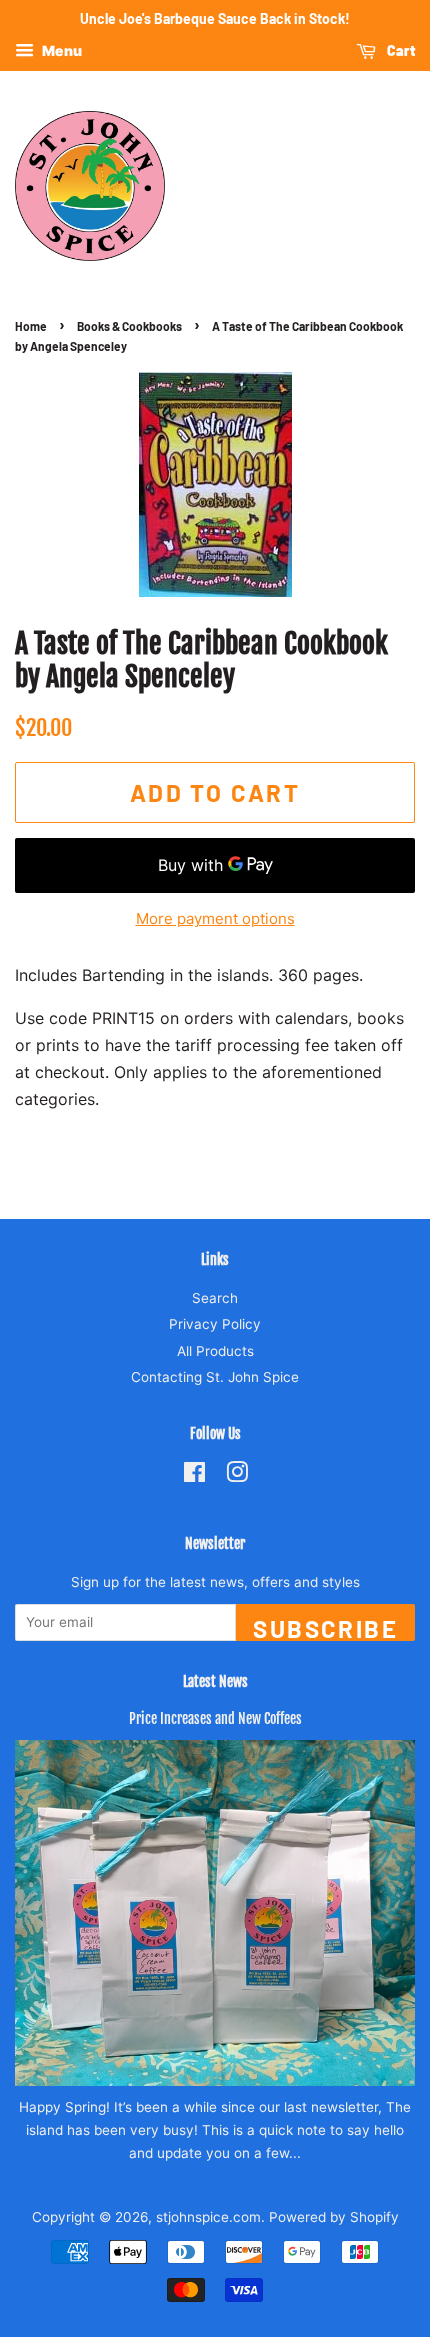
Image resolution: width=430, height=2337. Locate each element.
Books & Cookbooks (129, 326)
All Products (215, 1351)
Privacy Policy (215, 1324)
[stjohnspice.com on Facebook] (194, 1476)
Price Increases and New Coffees (215, 1718)
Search (215, 1298)
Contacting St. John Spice (215, 1377)
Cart (399, 50)
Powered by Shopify (334, 2217)
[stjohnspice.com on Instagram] (237, 1476)
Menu (60, 50)
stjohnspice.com (208, 2217)
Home (31, 326)
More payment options (215, 918)
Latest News (215, 1681)
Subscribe (325, 1627)
